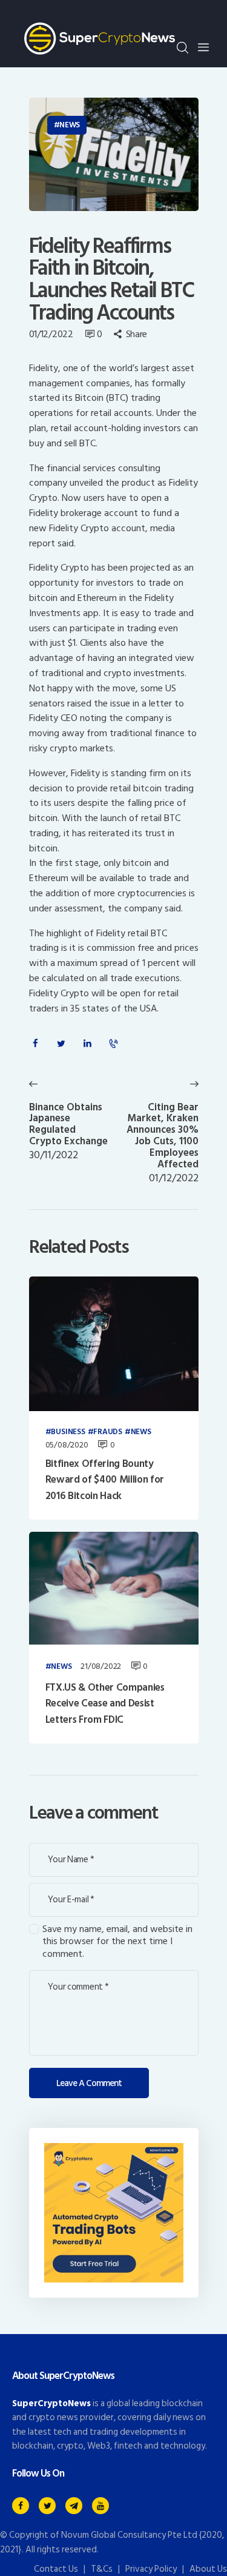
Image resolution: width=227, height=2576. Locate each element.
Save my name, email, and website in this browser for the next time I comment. (117, 1942)
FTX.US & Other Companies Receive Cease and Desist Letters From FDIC (105, 1704)
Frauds (108, 1432)
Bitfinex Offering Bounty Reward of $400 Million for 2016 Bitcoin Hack (105, 1480)
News (70, 125)
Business (68, 1432)
